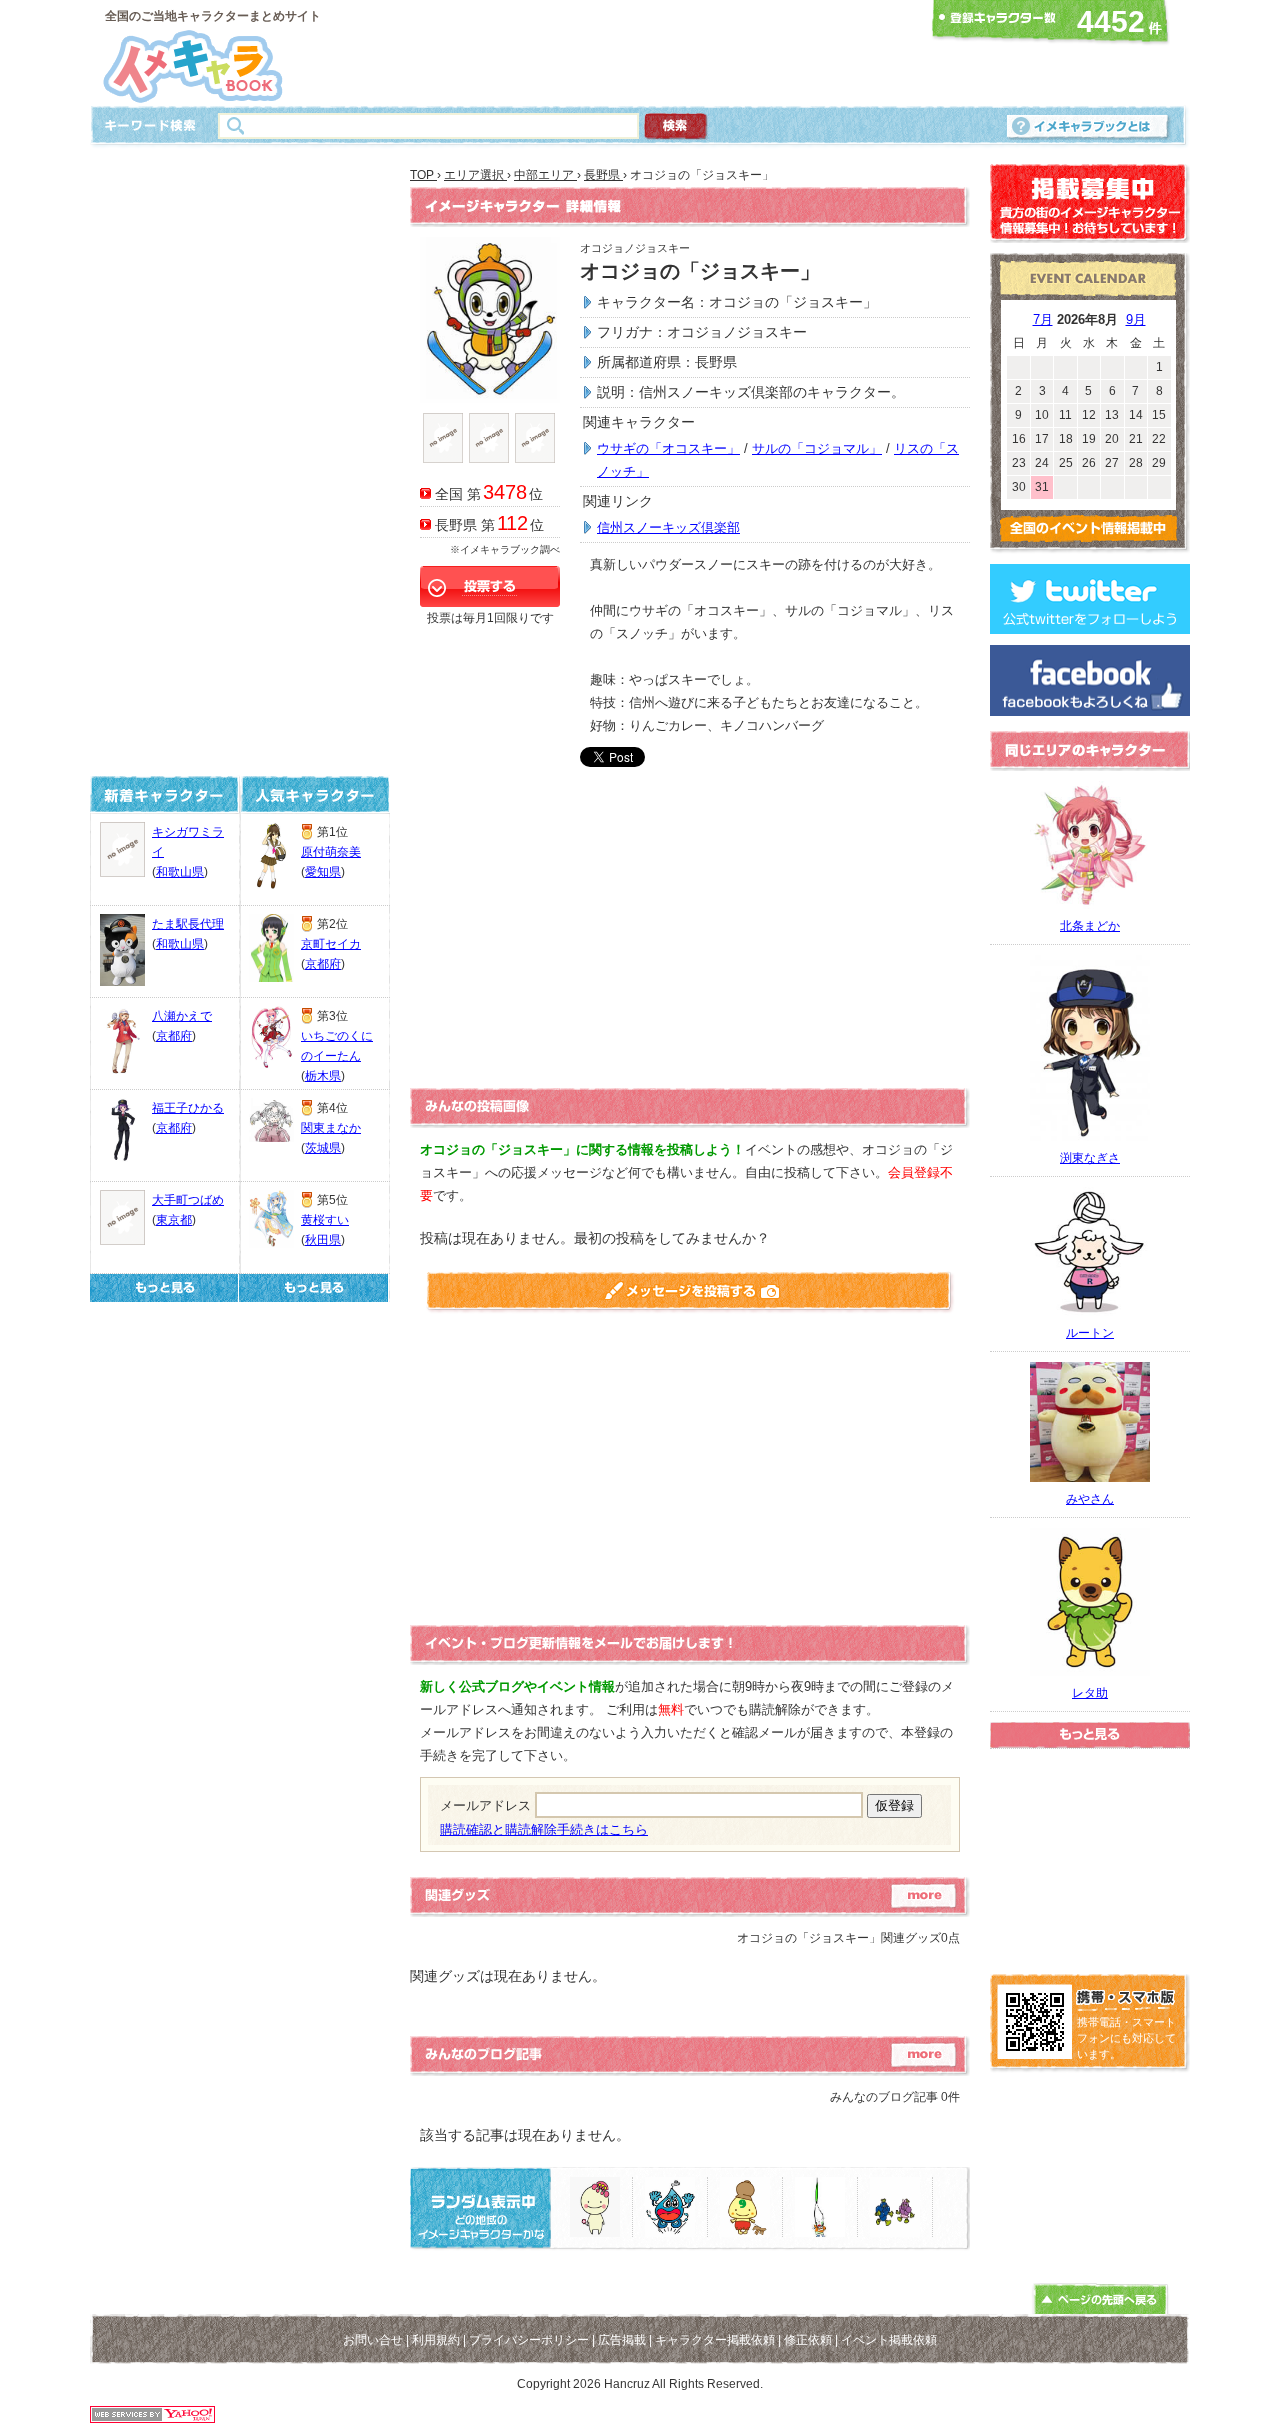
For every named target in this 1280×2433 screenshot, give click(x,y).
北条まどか (1090, 926)
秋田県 (323, 1240)
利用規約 (436, 2340)
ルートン (1090, 1333)
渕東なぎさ (1090, 1158)
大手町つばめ (188, 1200)
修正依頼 (808, 2340)
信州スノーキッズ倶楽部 (668, 527)
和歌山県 (180, 872)
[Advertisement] (634, 53)
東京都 (174, 1220)
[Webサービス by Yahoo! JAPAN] (152, 2417)
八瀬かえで (182, 1016)
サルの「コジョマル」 (817, 448)
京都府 (174, 1036)
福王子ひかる (188, 1108)
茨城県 (323, 1148)
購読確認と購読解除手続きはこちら (544, 1829)
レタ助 (1090, 1693)
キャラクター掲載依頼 (715, 2340)
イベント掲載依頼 (889, 2340)
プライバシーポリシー (529, 2340)
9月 (1136, 319)
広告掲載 (622, 2340)
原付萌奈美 (331, 852)
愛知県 (323, 872)
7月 (1043, 319)
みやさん (1090, 1499)
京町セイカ (331, 944)
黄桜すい (325, 1220)
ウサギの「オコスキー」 (668, 448)
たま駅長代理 (188, 924)
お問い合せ (373, 2340)
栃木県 (323, 1076)
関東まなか (331, 1128)
